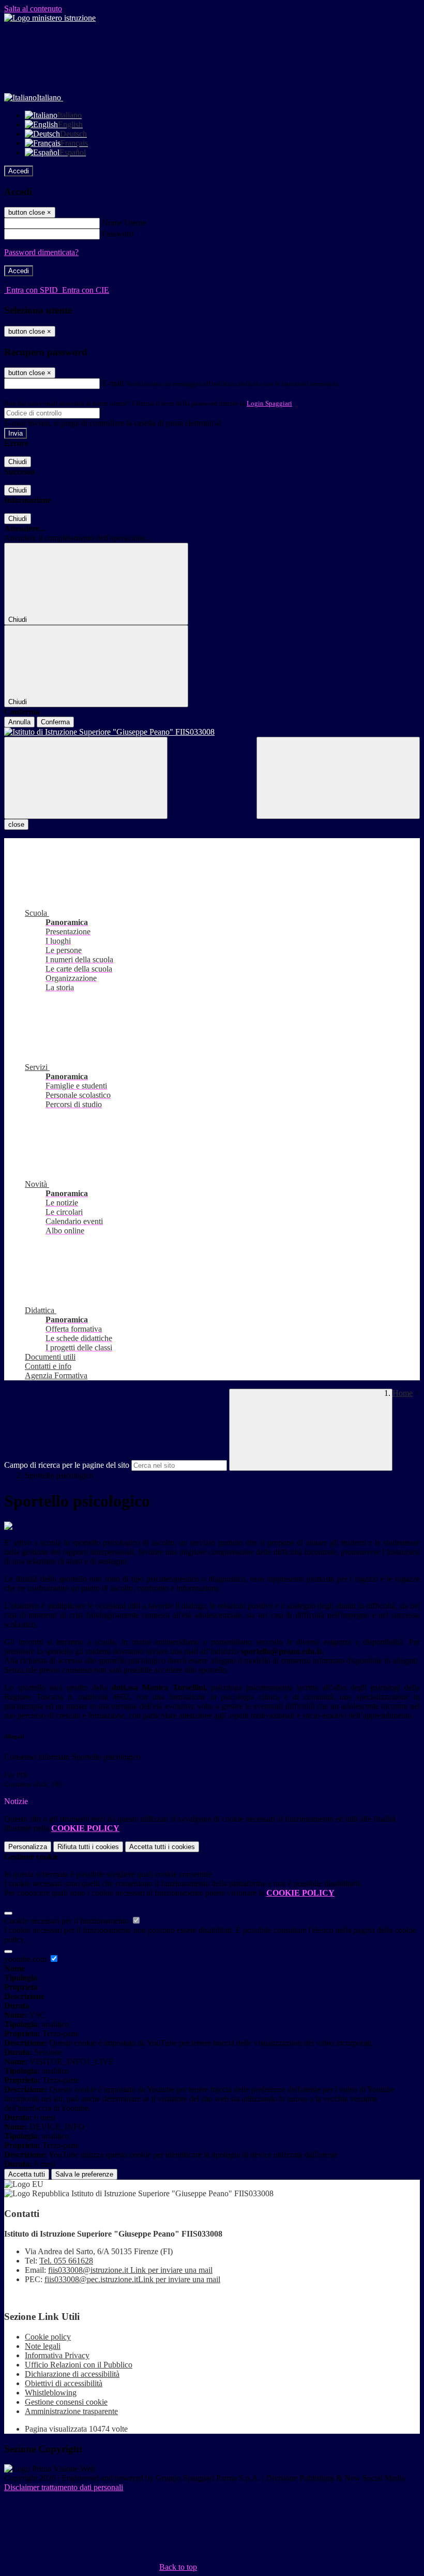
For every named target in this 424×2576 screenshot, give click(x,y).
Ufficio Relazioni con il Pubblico (79, 2365)
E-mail (113, 383)
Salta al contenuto (33, 9)
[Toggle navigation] (86, 778)
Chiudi (18, 462)
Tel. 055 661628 (66, 2261)
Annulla (19, 722)
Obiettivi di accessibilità (64, 2383)
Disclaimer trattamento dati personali (64, 2487)
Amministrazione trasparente (71, 2411)
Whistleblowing (51, 2393)
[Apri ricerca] (338, 778)
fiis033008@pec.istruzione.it (132, 2279)
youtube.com (26, 1959)
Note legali (43, 2346)
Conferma (55, 722)
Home (403, 1393)
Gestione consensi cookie (66, 2402)
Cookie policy (48, 2337)
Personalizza (28, 1847)
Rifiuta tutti (88, 1847)
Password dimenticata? (41, 252)
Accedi (19, 171)
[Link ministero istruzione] (50, 18)
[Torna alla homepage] (212, 732)
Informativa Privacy (57, 2355)
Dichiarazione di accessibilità (72, 2374)
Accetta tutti (162, 1847)
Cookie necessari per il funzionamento (67, 1921)
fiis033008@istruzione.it (130, 2270)
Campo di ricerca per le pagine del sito (67, 1465)
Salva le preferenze (84, 2174)
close (16, 824)
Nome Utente (124, 223)
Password (118, 234)
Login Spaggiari (269, 403)
